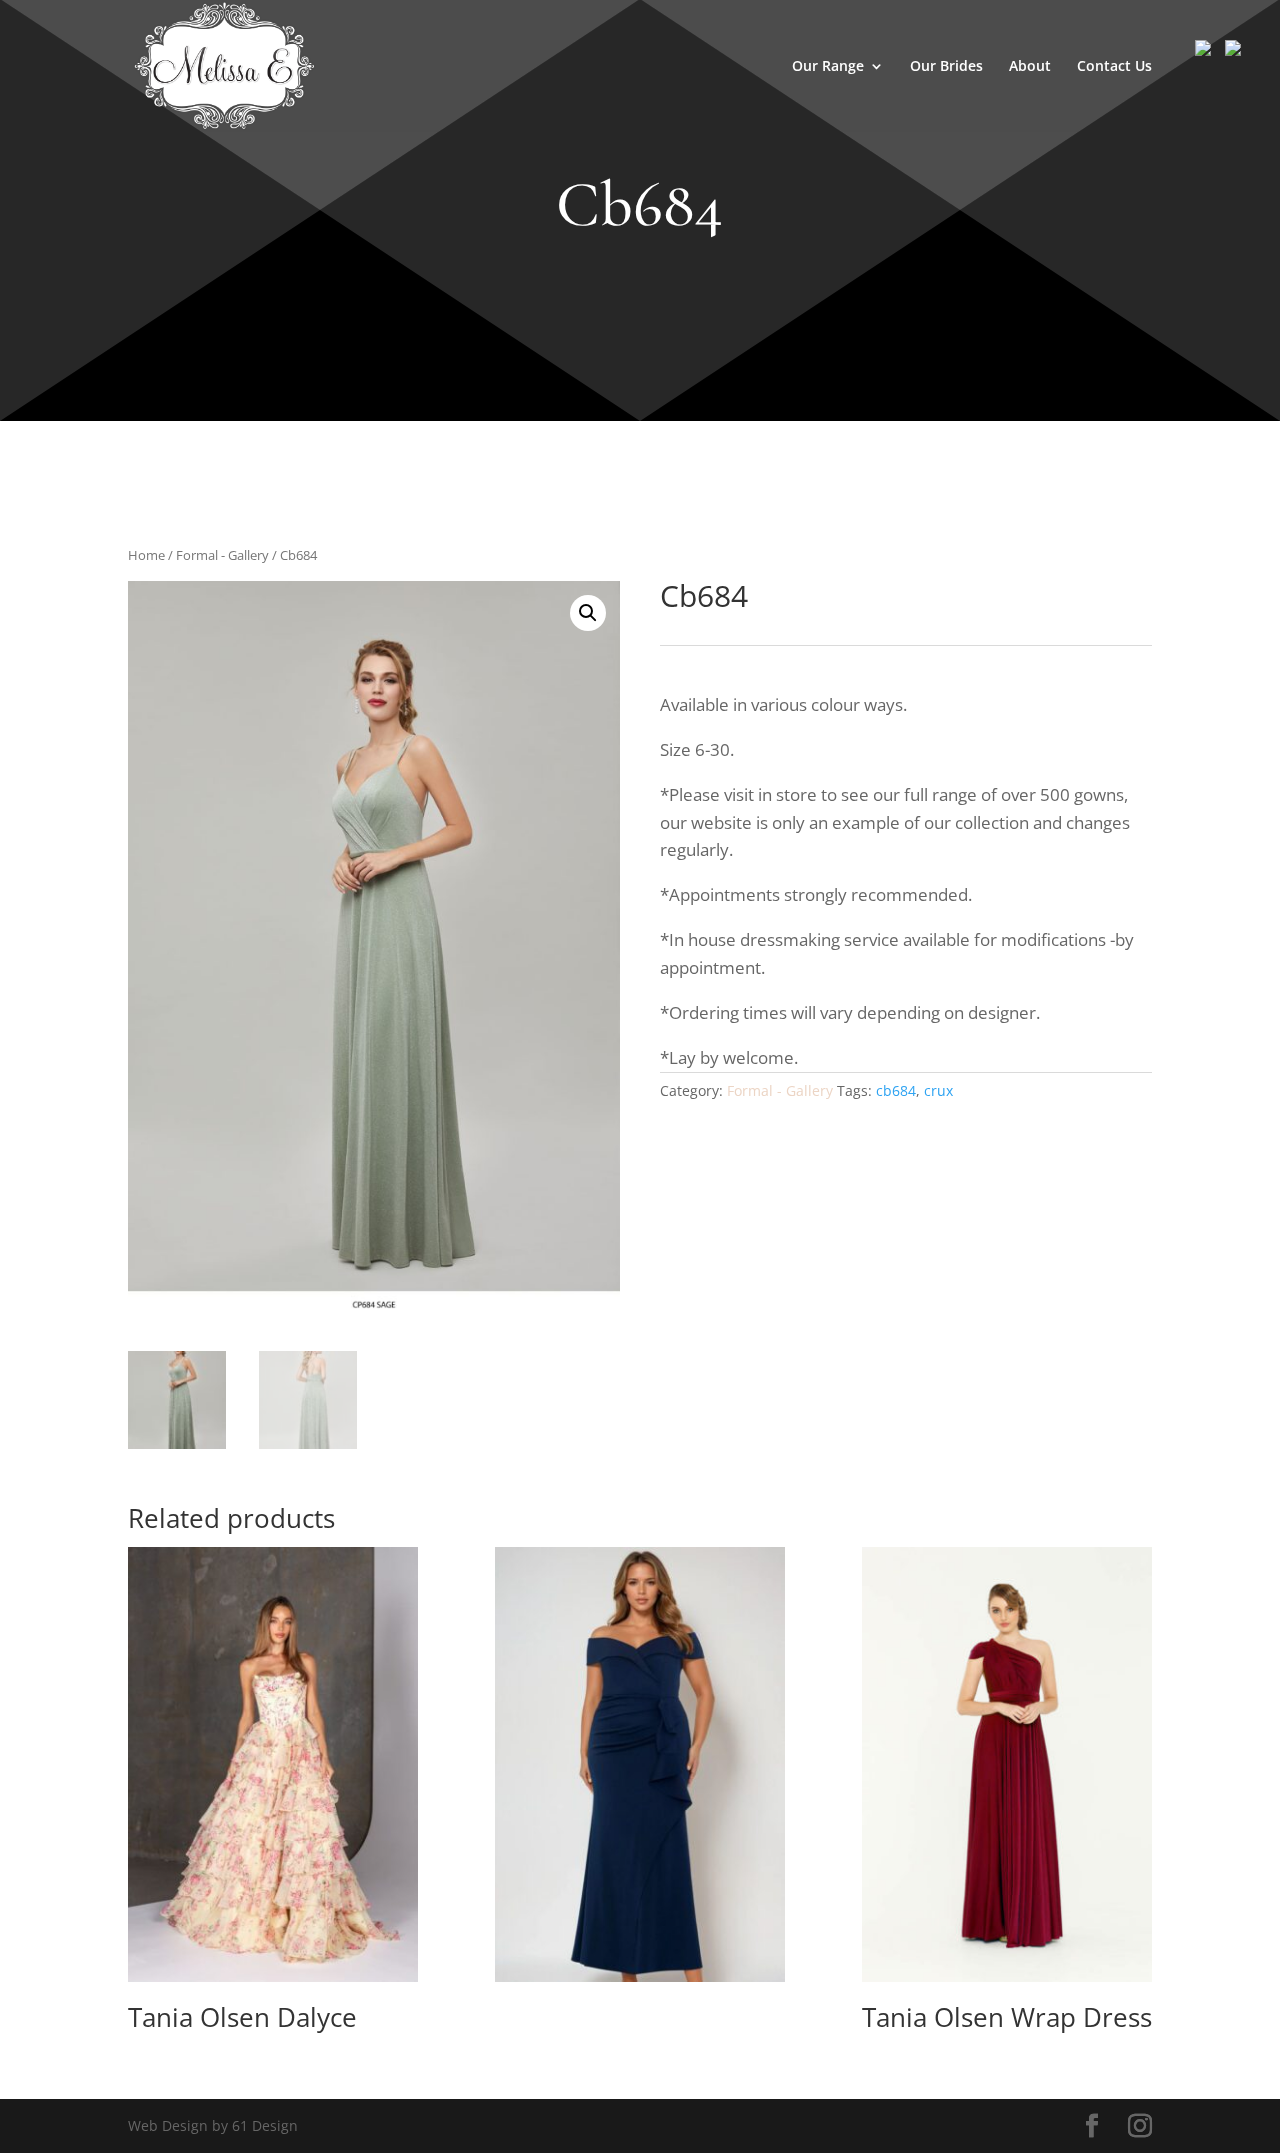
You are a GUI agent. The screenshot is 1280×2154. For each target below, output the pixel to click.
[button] (588, 613)
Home (146, 555)
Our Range (828, 67)
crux (938, 1090)
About (1030, 67)
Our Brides (946, 67)
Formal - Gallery (222, 555)
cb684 (896, 1090)
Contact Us (1114, 67)
